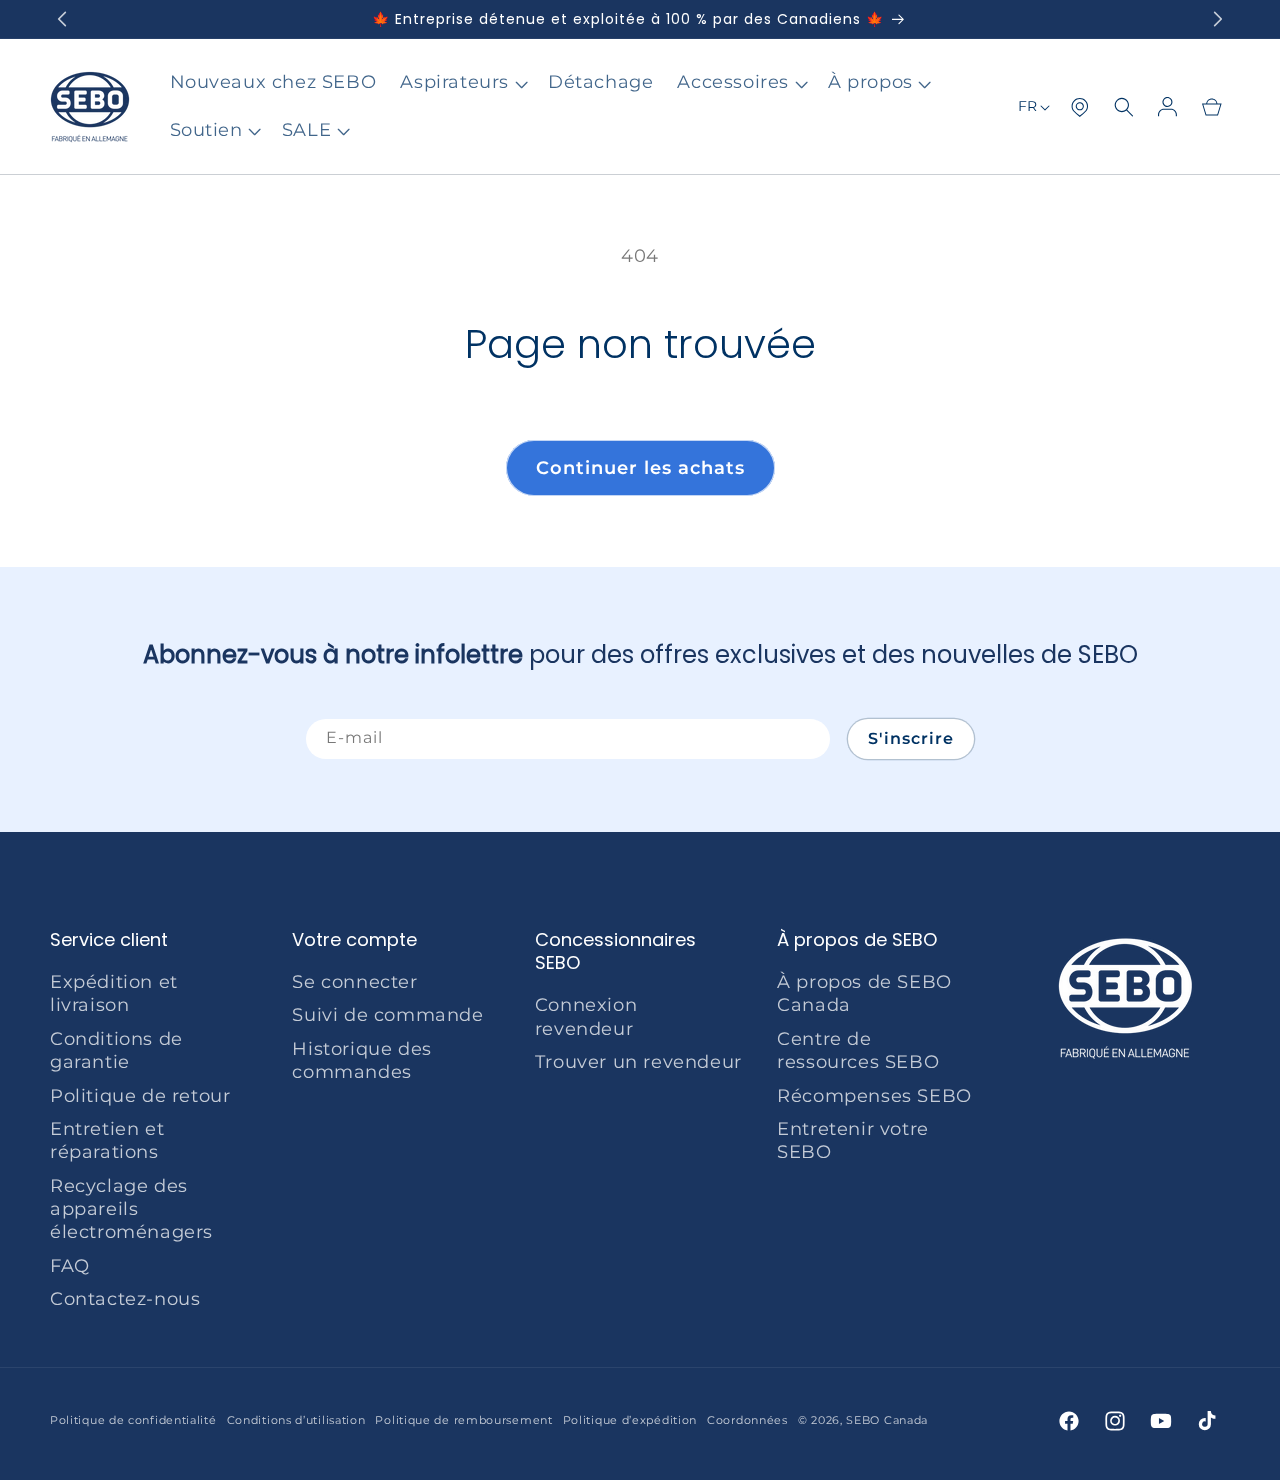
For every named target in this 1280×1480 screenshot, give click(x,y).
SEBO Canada (887, 1421)
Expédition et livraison (114, 993)
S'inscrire (911, 738)
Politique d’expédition (630, 1421)
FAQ (70, 1266)
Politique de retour (140, 1096)
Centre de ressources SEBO (858, 1050)
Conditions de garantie (116, 1050)
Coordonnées (747, 1421)
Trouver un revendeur (638, 1062)
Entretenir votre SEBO (853, 1140)
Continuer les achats (640, 468)
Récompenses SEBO (874, 1096)
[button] (462, 82)
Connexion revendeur (586, 1017)
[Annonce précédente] (61, 19)
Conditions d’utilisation (296, 1421)
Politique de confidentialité (133, 1421)
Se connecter (354, 982)
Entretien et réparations (107, 1140)
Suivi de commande (387, 1016)
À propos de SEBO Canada (864, 993)
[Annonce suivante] (1218, 19)
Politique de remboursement (463, 1421)
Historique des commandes (361, 1060)
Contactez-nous (125, 1300)
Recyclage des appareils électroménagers (131, 1209)
